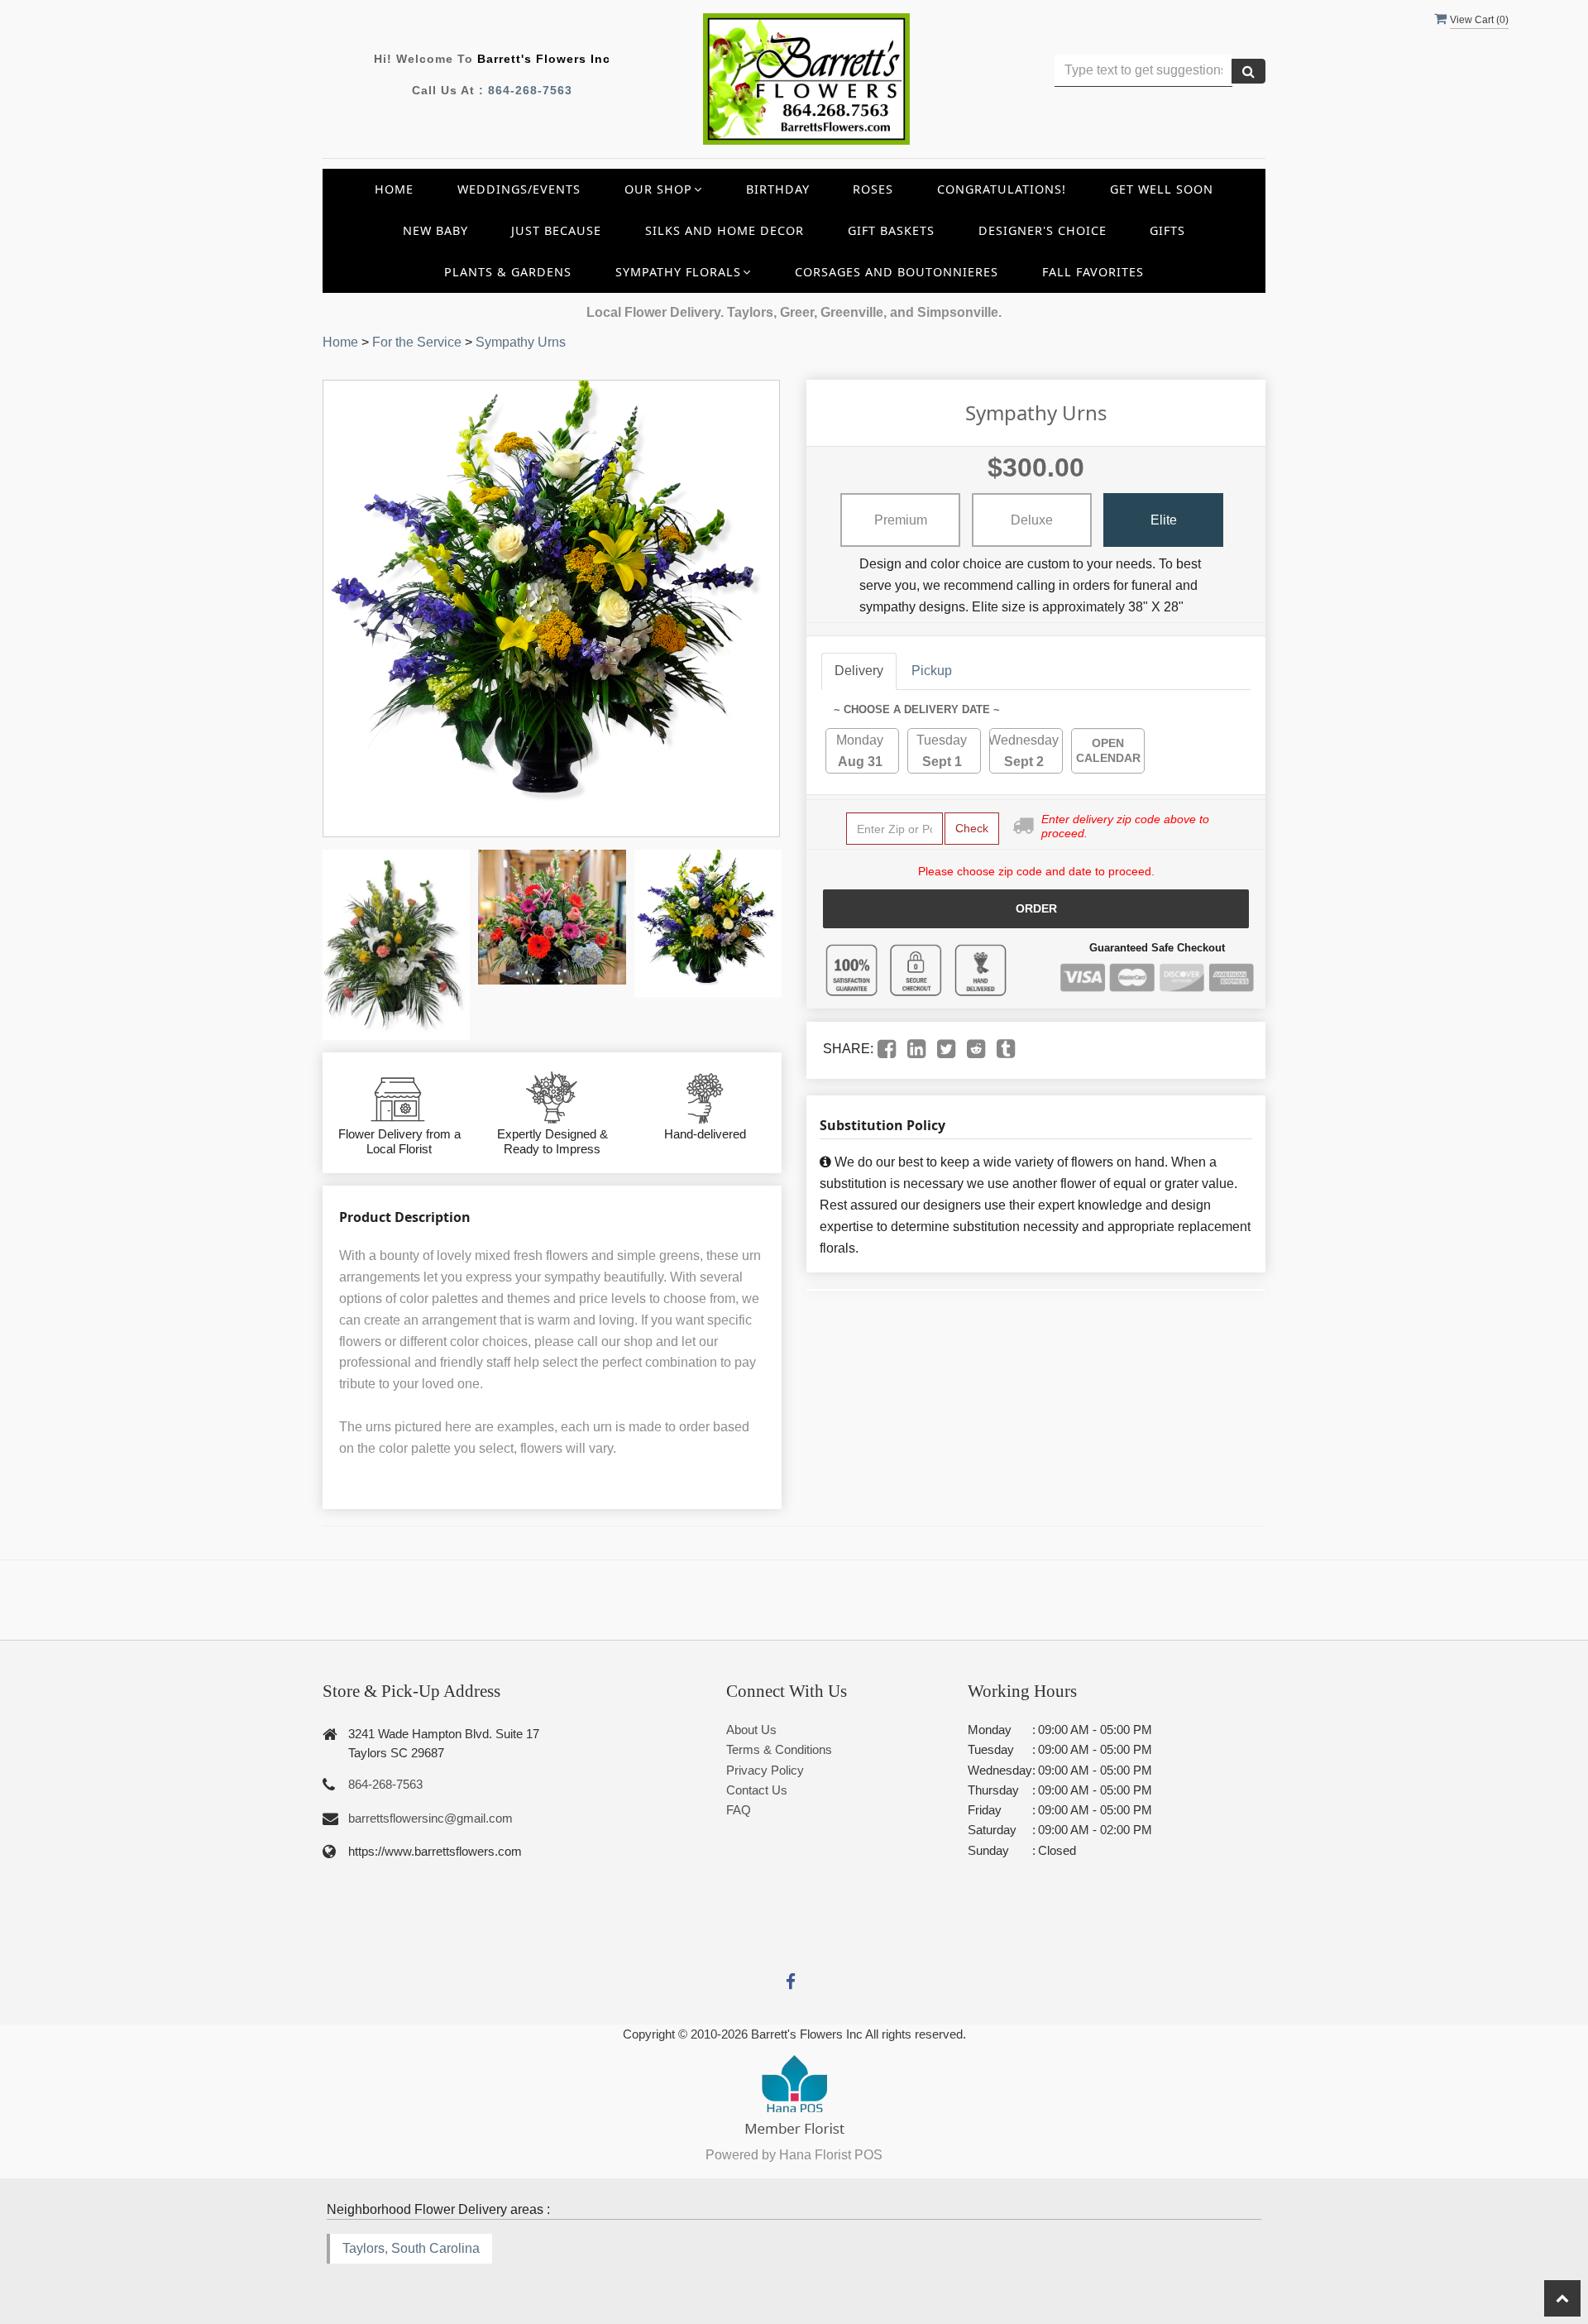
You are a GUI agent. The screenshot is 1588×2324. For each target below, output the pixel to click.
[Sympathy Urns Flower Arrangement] (396, 945)
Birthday (778, 189)
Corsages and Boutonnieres (897, 272)
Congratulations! (1002, 189)
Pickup (932, 671)
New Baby (435, 230)
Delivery (859, 671)
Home (394, 189)
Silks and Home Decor (725, 230)
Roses (873, 189)
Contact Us (757, 1790)
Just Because (556, 230)
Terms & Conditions (779, 1749)
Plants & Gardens (508, 272)
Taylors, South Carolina (411, 2248)
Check (972, 828)
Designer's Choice (1043, 230)
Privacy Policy (765, 1770)
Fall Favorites (1093, 272)
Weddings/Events (519, 189)
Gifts (1167, 230)
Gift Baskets (891, 230)
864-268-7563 (530, 90)
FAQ (739, 1810)
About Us (751, 1730)
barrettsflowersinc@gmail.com (430, 1818)
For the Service (417, 342)
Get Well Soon (1162, 189)
